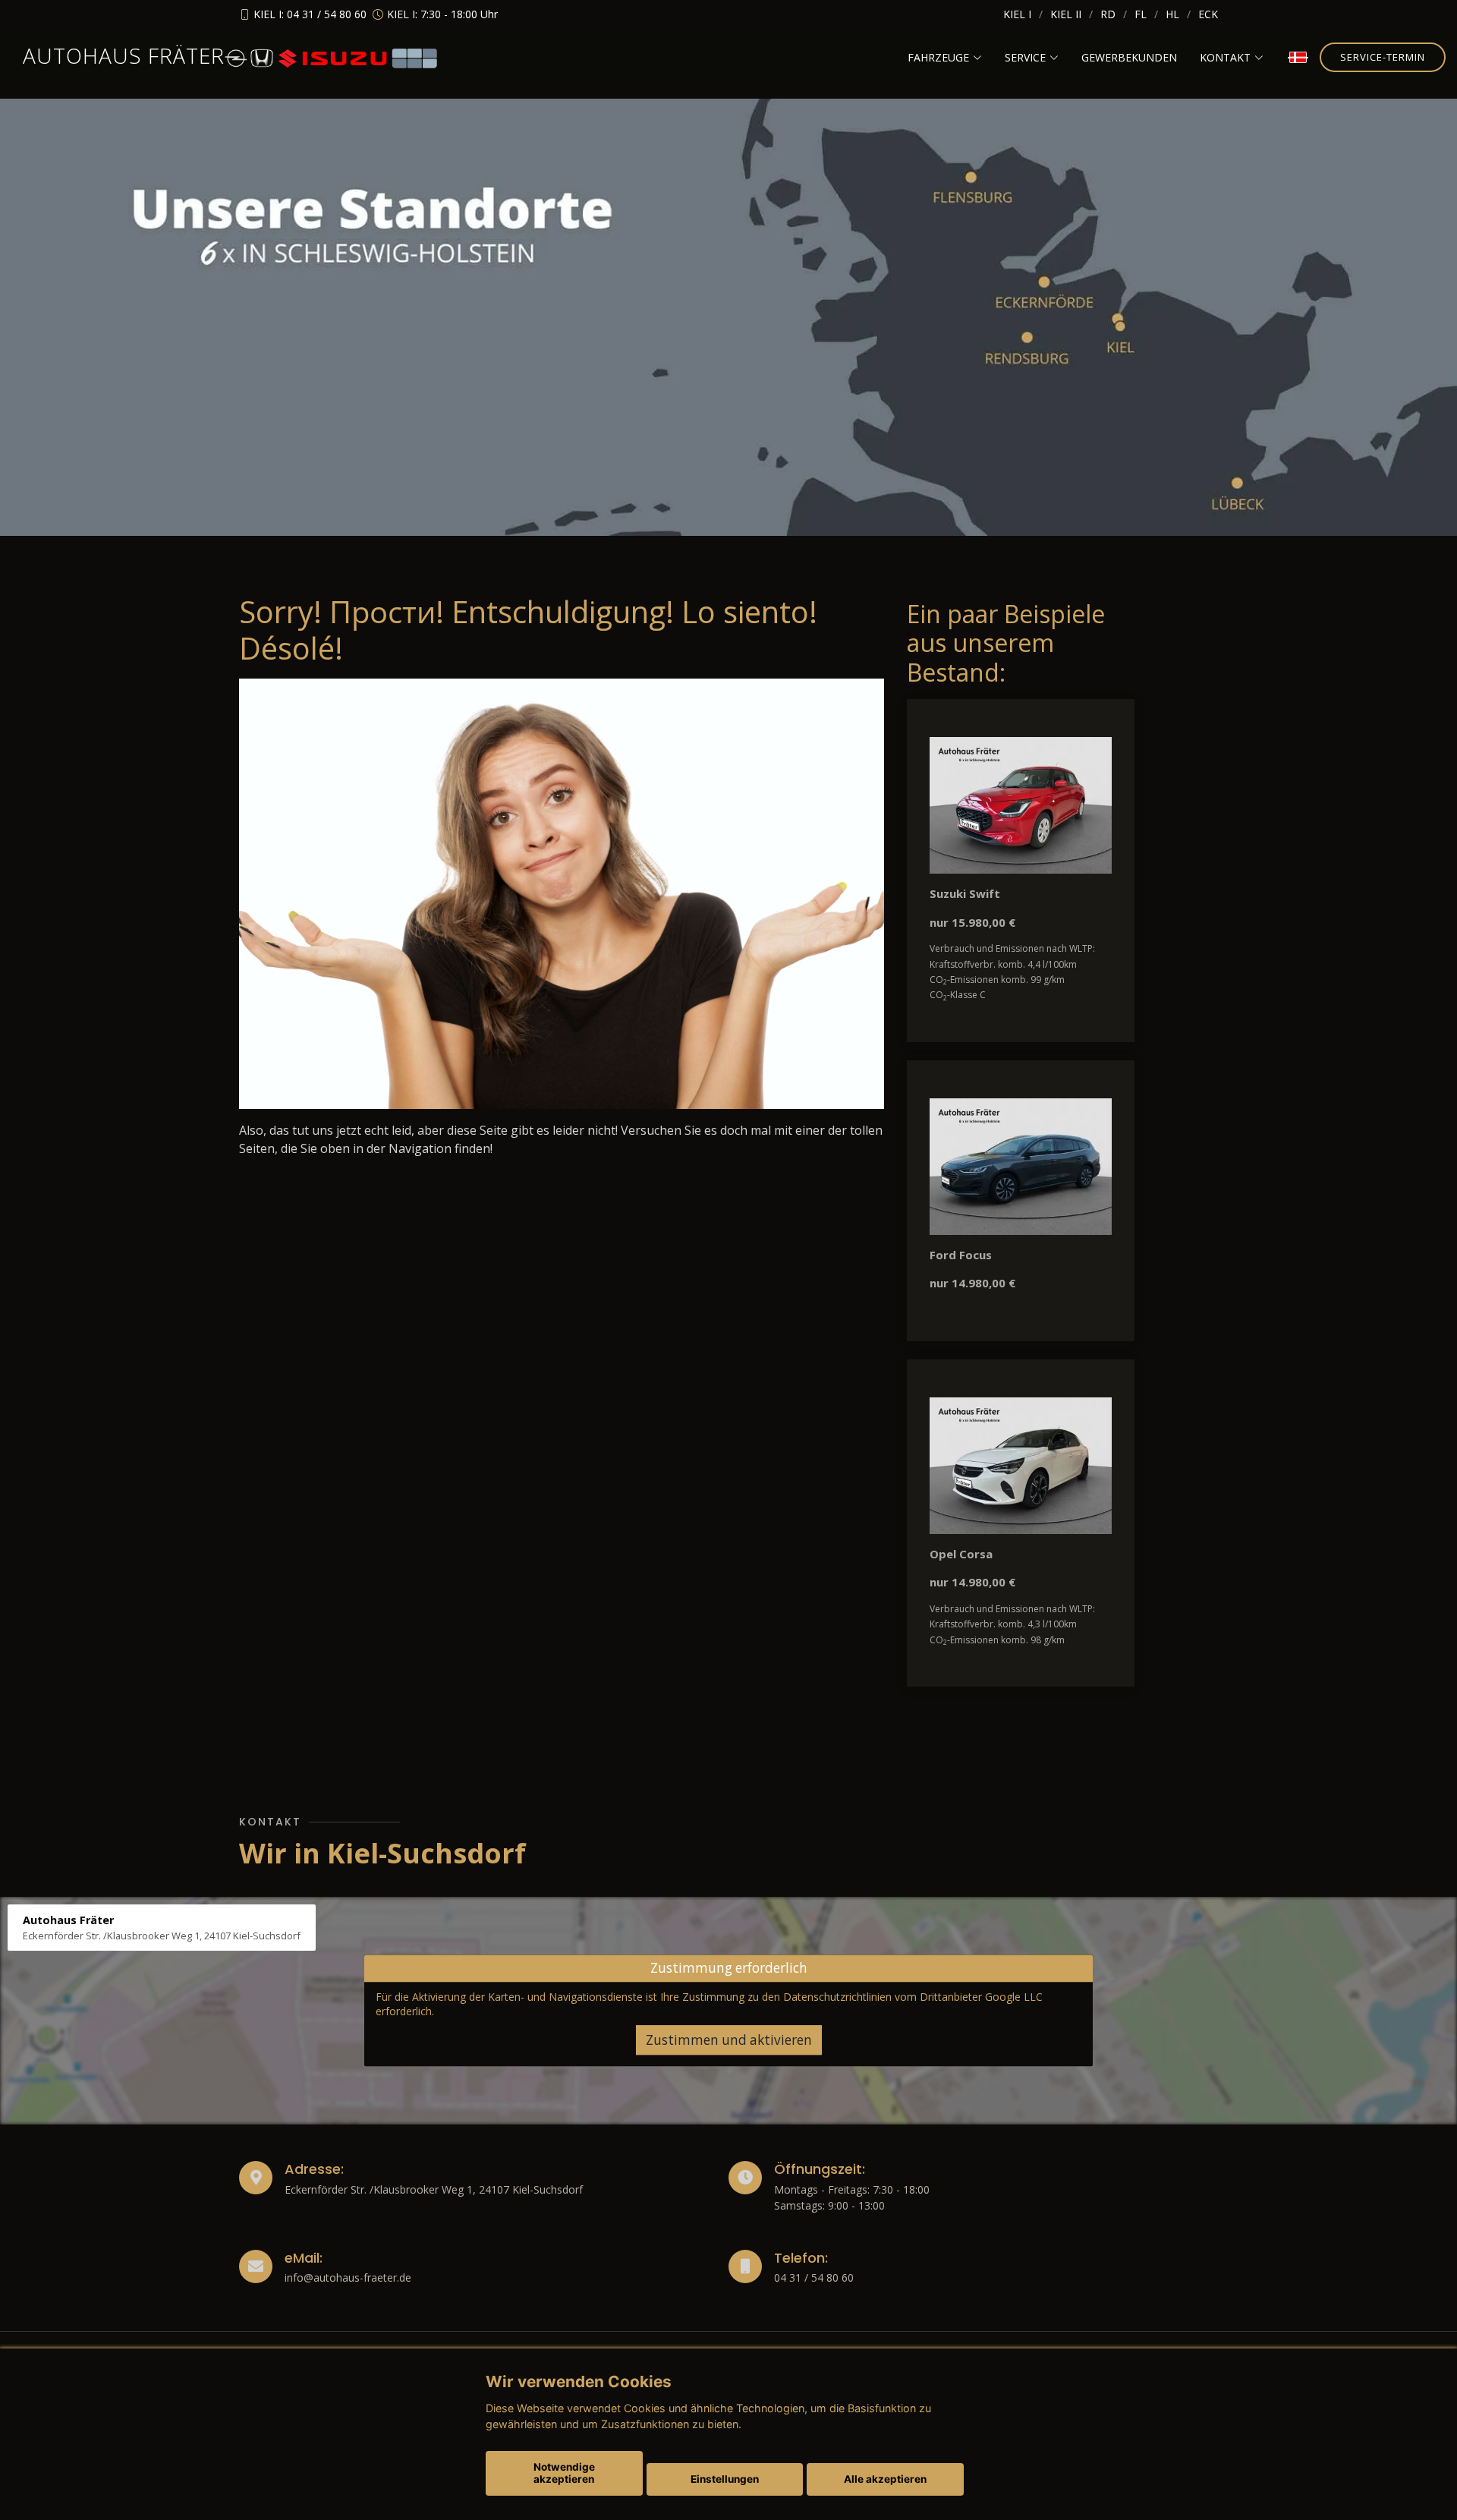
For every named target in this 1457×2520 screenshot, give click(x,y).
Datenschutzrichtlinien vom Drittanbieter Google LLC (913, 1997)
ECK (1208, 14)
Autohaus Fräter (124, 55)
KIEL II (1066, 14)
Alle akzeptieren (885, 2479)
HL (1172, 14)
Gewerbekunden (1129, 57)
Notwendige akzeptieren (564, 2473)
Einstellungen (725, 2479)
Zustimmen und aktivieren (729, 2040)
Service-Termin (1383, 57)
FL (1141, 14)
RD (1108, 14)
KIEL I (1017, 14)
